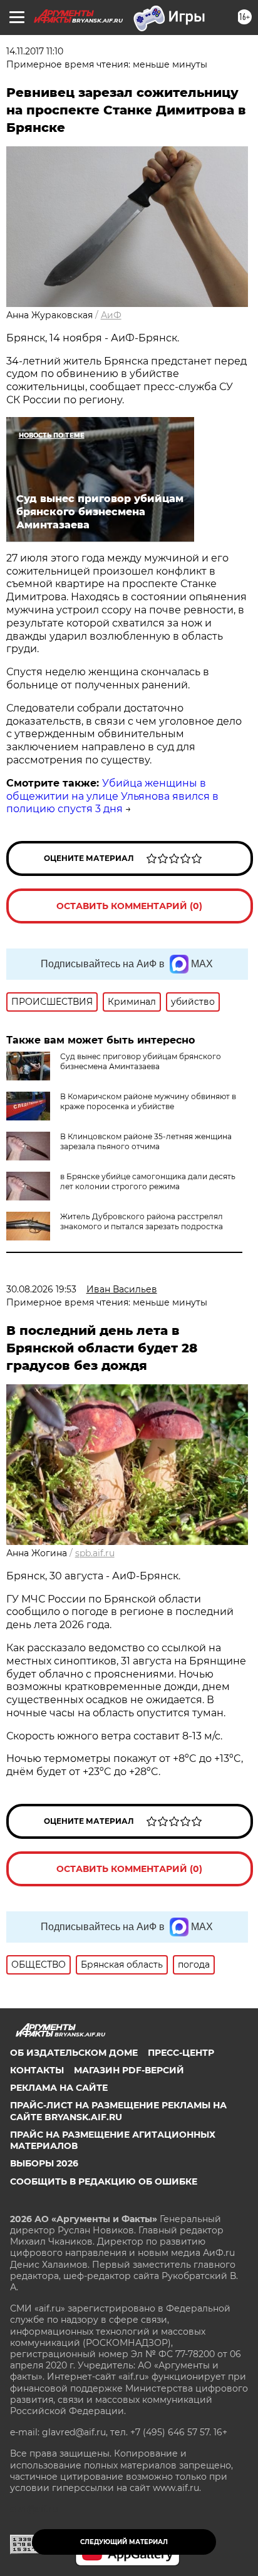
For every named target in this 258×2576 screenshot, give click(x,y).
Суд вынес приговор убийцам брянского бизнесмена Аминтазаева (141, 1061)
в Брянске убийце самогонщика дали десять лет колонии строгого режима (148, 1181)
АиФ (111, 315)
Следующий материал (124, 2542)
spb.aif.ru (95, 1553)
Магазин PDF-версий (129, 2070)
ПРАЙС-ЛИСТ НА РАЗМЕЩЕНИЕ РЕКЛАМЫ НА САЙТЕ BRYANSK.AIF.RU (118, 2111)
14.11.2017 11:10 (35, 51)
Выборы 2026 (44, 2163)
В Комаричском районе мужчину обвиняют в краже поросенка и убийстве (148, 1101)
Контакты (37, 2070)
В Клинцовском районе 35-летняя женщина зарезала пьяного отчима (146, 1141)
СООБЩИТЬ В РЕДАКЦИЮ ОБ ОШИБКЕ (104, 2181)
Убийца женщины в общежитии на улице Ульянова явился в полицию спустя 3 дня (112, 796)
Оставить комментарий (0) (129, 906)
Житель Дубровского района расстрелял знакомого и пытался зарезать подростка (142, 1221)
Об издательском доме (74, 2053)
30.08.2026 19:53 (41, 1289)
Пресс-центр (181, 2053)
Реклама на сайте (59, 2088)
